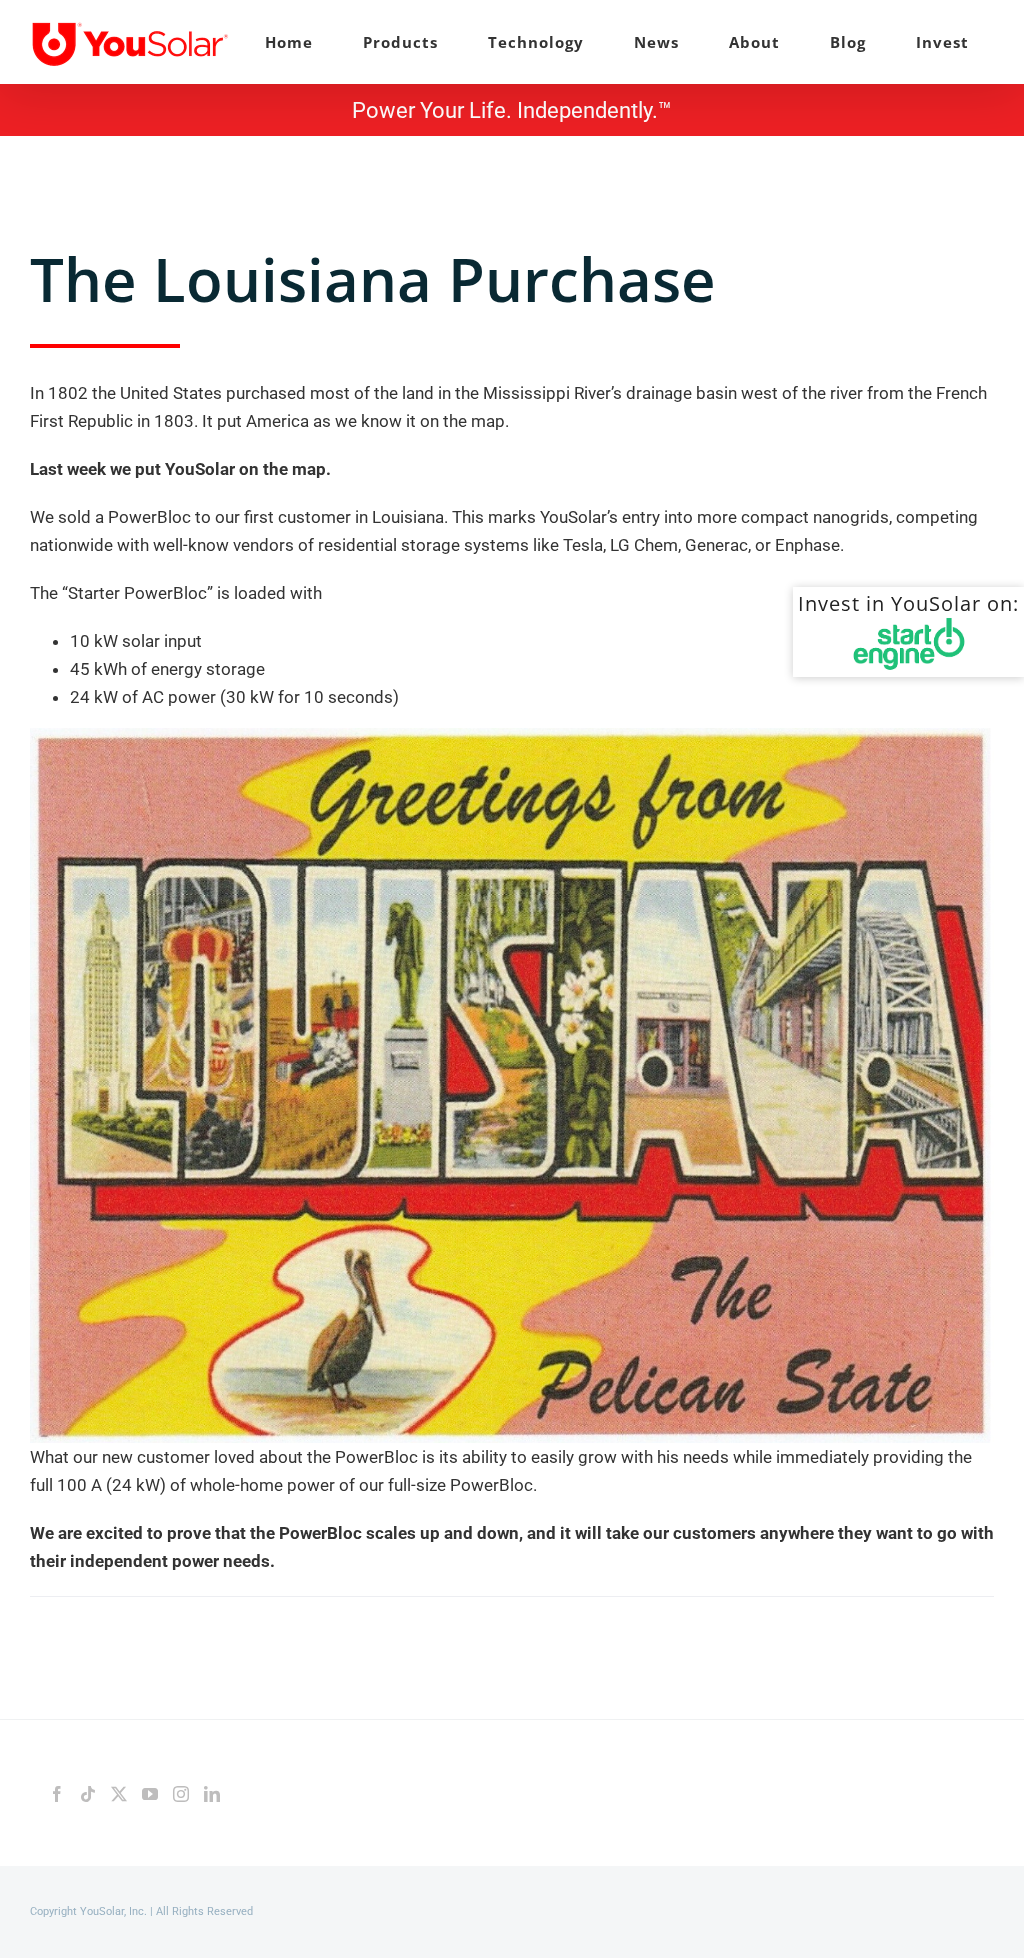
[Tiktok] (88, 1794)
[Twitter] (119, 1794)
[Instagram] (181, 1794)
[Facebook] (57, 1794)
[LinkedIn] (212, 1794)
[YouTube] (150, 1794)
